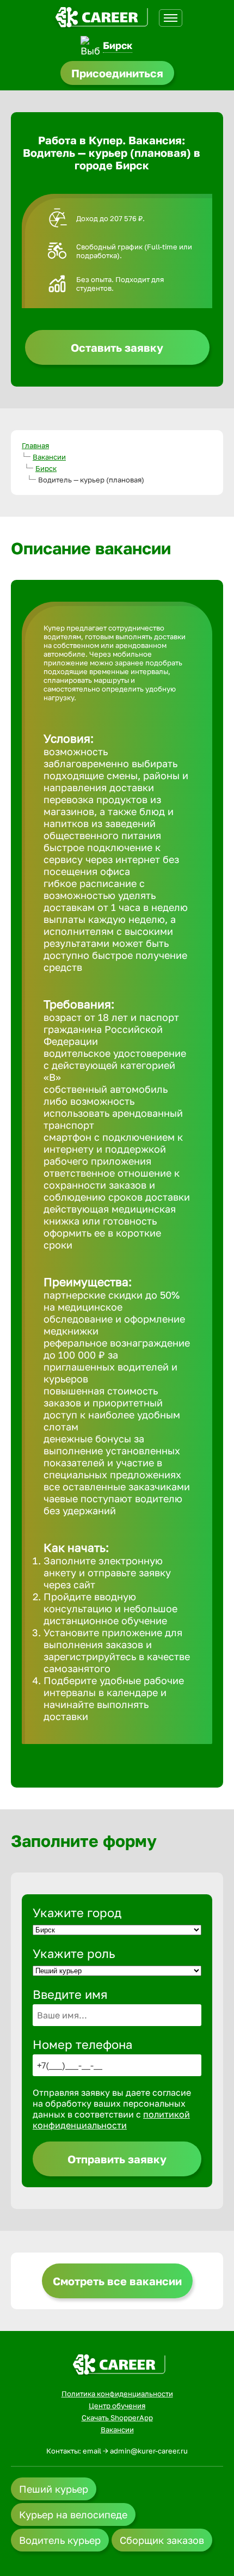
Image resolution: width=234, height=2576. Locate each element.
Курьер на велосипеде (73, 2514)
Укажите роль (74, 1953)
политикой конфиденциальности (111, 2120)
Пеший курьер (54, 2489)
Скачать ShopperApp (117, 2418)
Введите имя (70, 1994)
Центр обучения (117, 2406)
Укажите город (77, 1913)
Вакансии (49, 457)
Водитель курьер (60, 2540)
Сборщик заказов (162, 2540)
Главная (35, 445)
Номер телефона (82, 2044)
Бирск (118, 45)
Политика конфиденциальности (117, 2394)
